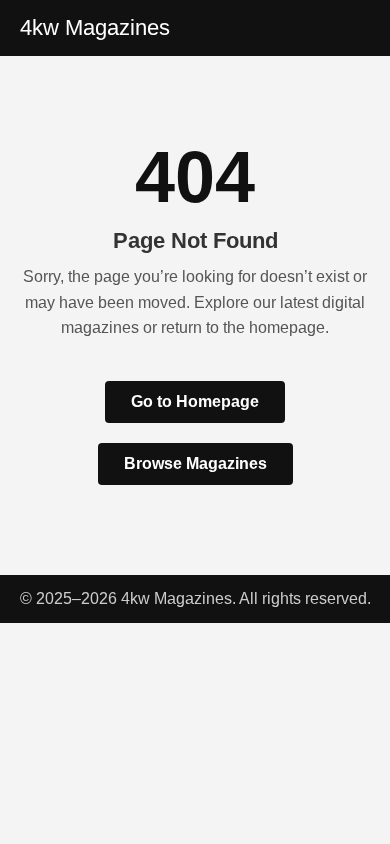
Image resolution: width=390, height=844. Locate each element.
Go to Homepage (195, 401)
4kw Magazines (95, 27)
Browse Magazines (195, 463)
